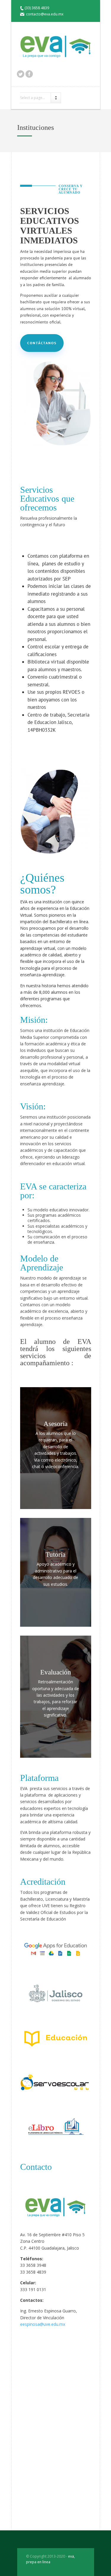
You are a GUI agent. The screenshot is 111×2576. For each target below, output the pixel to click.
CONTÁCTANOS (42, 343)
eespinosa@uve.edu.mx (43, 2324)
